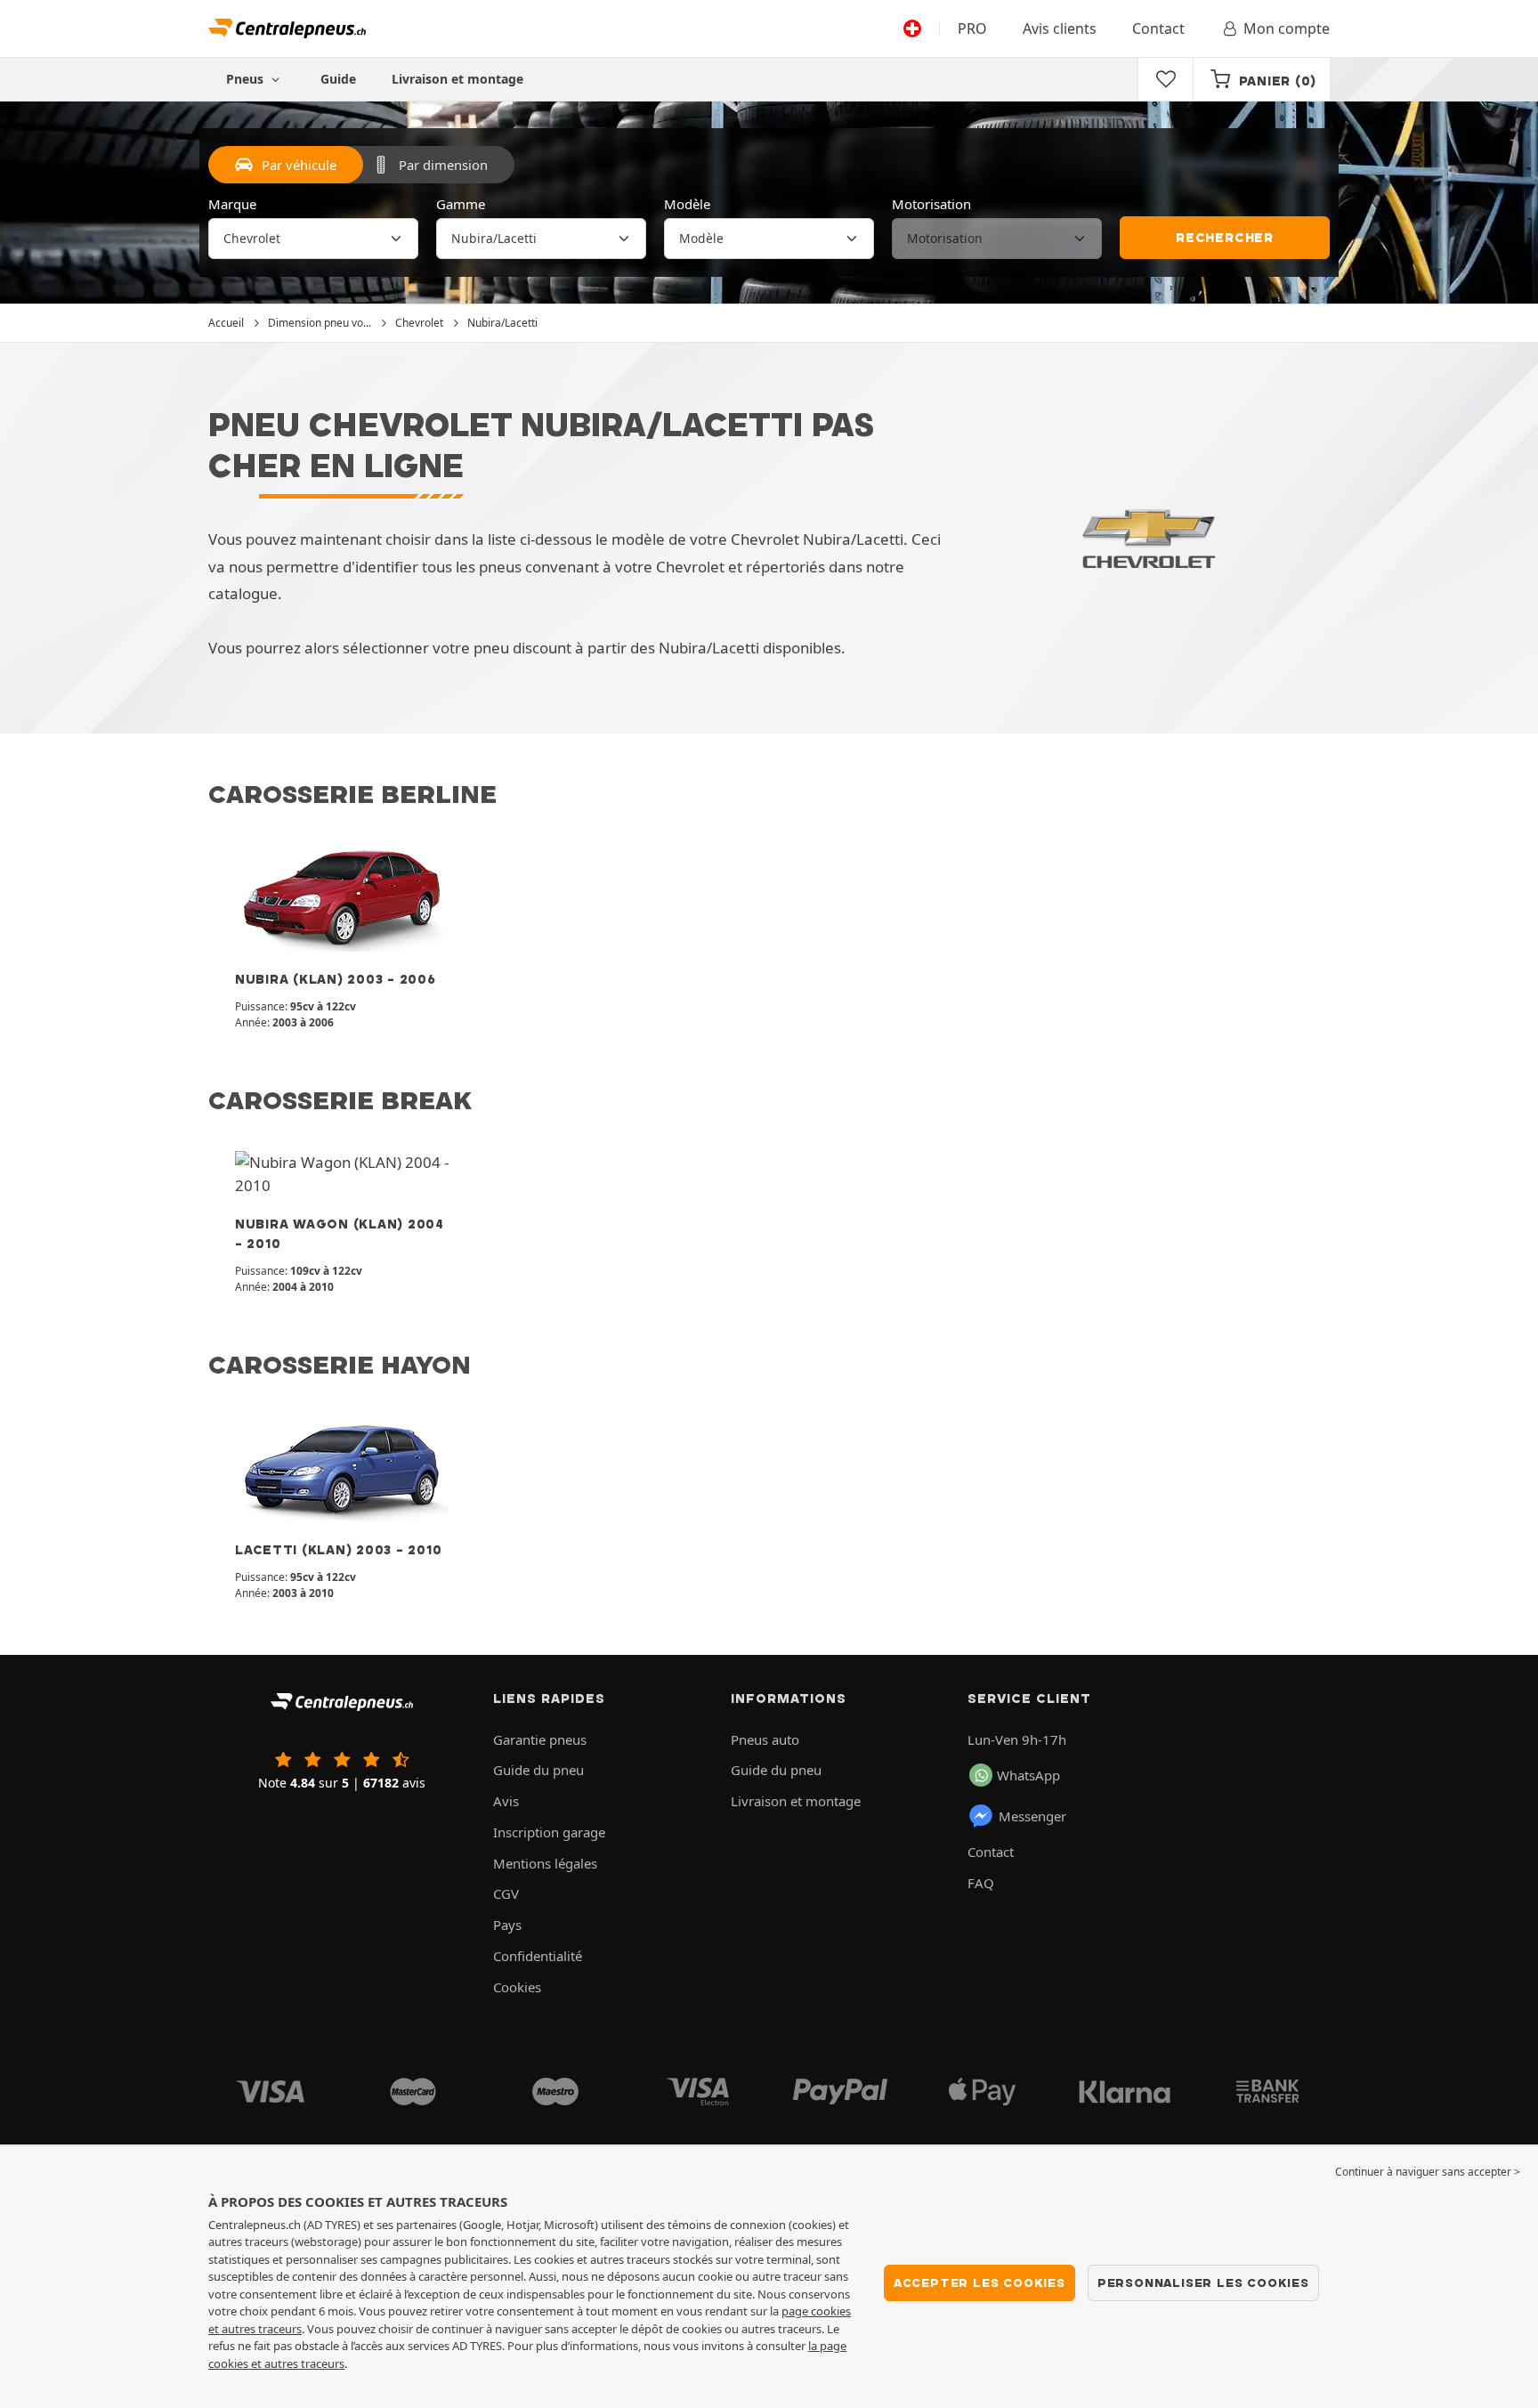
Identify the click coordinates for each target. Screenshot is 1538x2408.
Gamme (461, 204)
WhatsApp (1028, 1775)
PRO (972, 28)
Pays (507, 1925)
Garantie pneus (540, 1739)
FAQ (981, 1883)
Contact (1158, 28)
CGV (506, 1893)
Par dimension (443, 165)
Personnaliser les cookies (1203, 2282)
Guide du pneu (538, 1770)
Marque (232, 204)
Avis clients (1060, 28)
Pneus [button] (247, 79)
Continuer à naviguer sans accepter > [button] (1428, 2172)
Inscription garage (549, 1832)
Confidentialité (538, 1956)
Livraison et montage (457, 79)
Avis (506, 1801)
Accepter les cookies (979, 2282)
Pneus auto (765, 1739)
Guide (338, 79)
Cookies (517, 1987)
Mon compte (1287, 28)
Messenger (1032, 1816)
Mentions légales (545, 1863)
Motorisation (931, 204)
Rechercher (1225, 238)
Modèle (687, 204)
